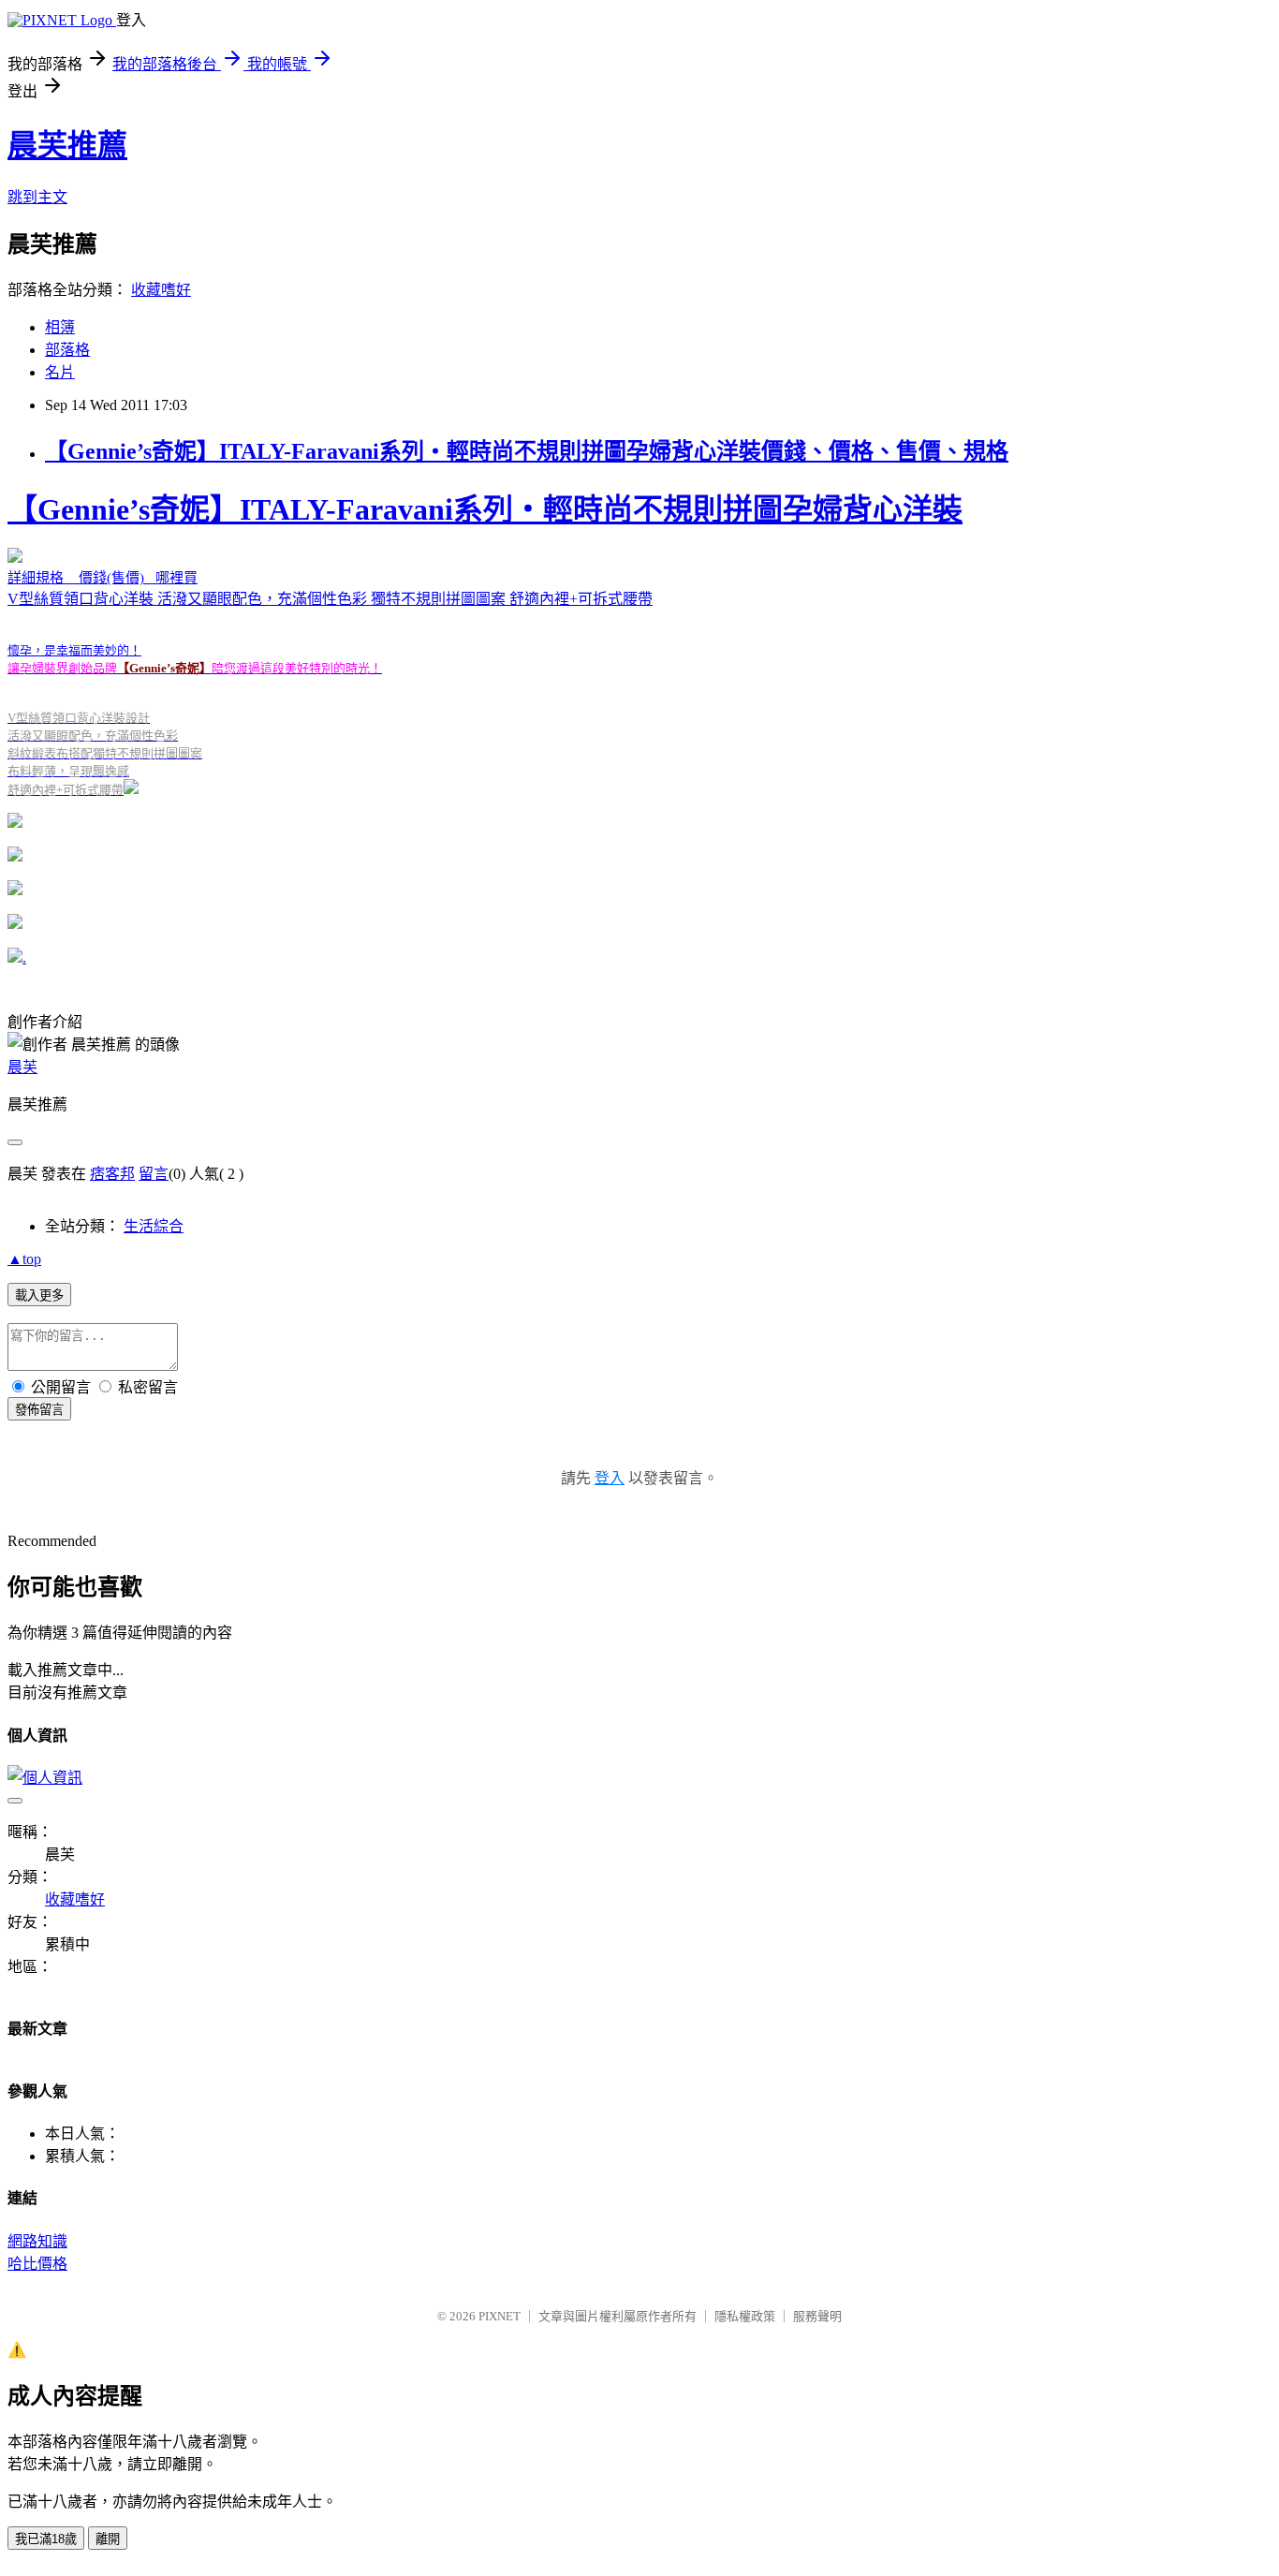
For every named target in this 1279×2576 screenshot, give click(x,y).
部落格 (67, 350)
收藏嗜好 (161, 290)
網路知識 (37, 2241)
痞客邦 (112, 1174)
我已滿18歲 (46, 2539)
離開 (108, 2539)
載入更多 (39, 1295)
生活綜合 (154, 1226)
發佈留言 (39, 1410)
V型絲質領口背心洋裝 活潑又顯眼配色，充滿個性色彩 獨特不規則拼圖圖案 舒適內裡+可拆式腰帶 (485, 645)
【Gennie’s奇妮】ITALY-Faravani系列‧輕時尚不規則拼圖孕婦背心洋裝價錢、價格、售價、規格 (527, 451)
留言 (154, 1174)
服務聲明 (817, 2316)
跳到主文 (37, 197)
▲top (24, 1259)
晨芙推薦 (67, 145)
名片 (60, 372)
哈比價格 (37, 2264)
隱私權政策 (745, 2316)
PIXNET (500, 2316)
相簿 (60, 327)
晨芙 (22, 1067)
